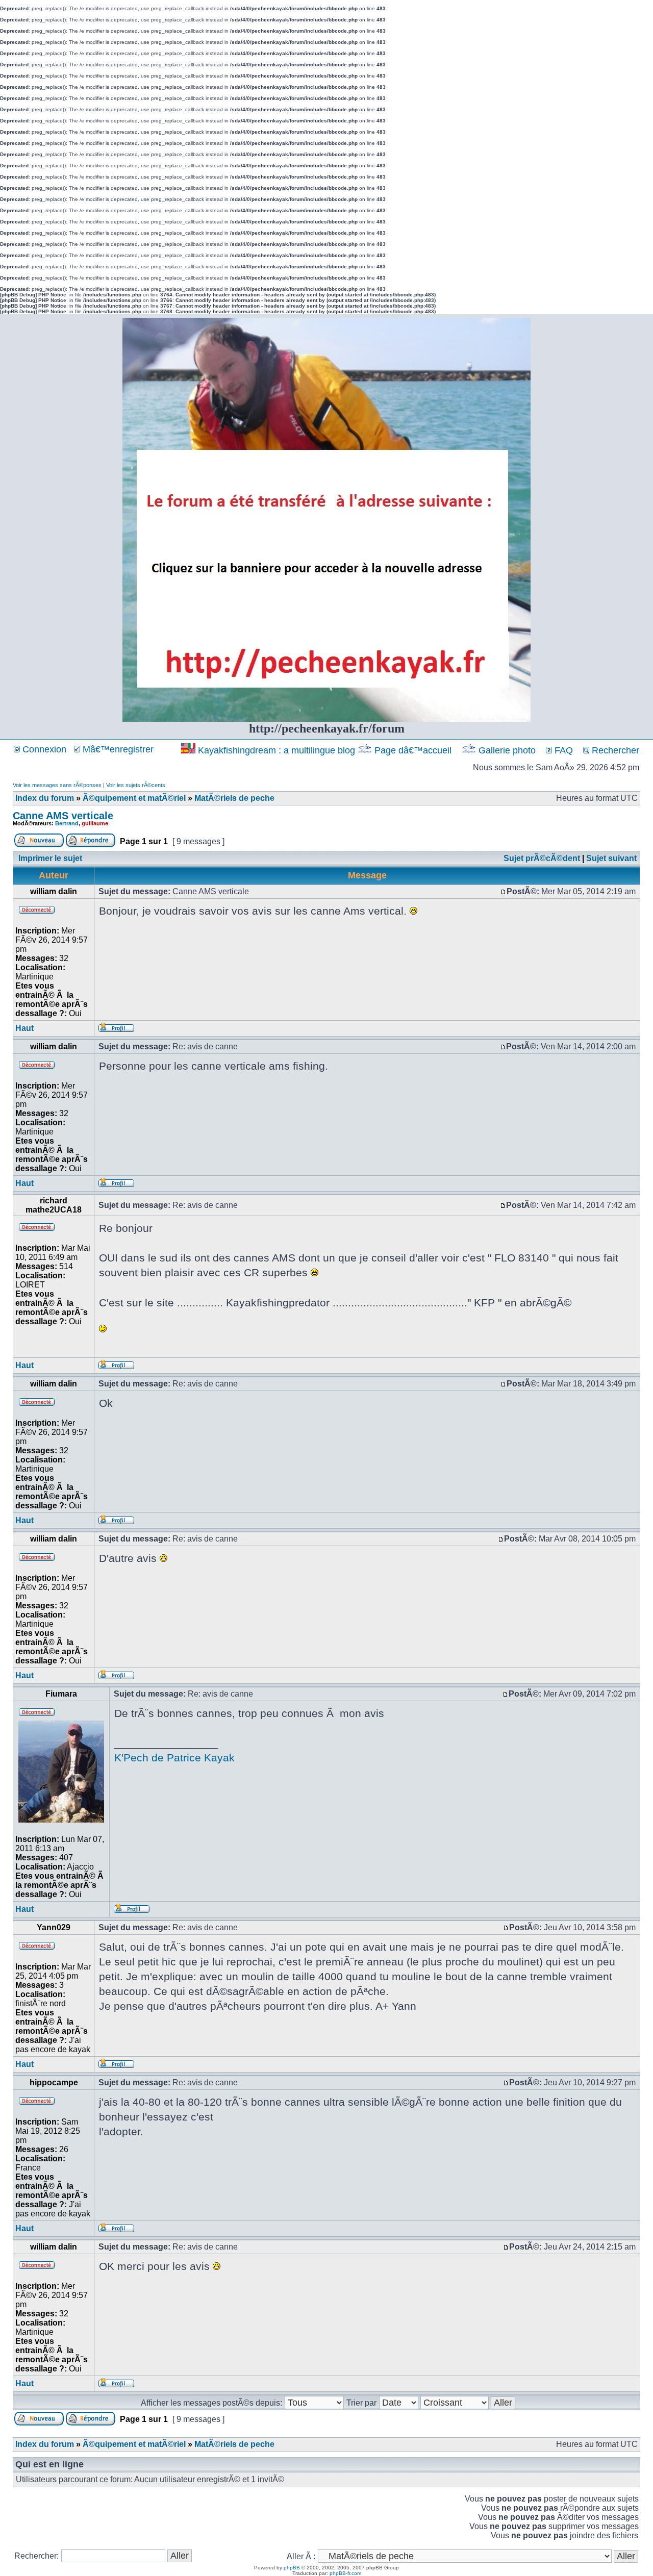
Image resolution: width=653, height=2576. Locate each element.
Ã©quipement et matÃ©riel (134, 798)
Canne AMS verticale (63, 816)
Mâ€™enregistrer (117, 749)
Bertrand (67, 823)
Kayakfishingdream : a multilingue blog (277, 750)
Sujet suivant (611, 858)
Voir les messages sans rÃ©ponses (57, 785)
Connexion (43, 749)
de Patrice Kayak (193, 1758)
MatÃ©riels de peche (234, 798)
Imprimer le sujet (50, 858)
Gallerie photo (507, 750)
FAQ (562, 750)
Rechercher (614, 750)
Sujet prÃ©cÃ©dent (542, 858)
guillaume (95, 823)
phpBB (292, 2568)
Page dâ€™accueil (413, 750)
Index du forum (45, 798)
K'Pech (131, 1758)
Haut (24, 1028)
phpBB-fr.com (345, 2573)
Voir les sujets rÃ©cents (136, 785)
